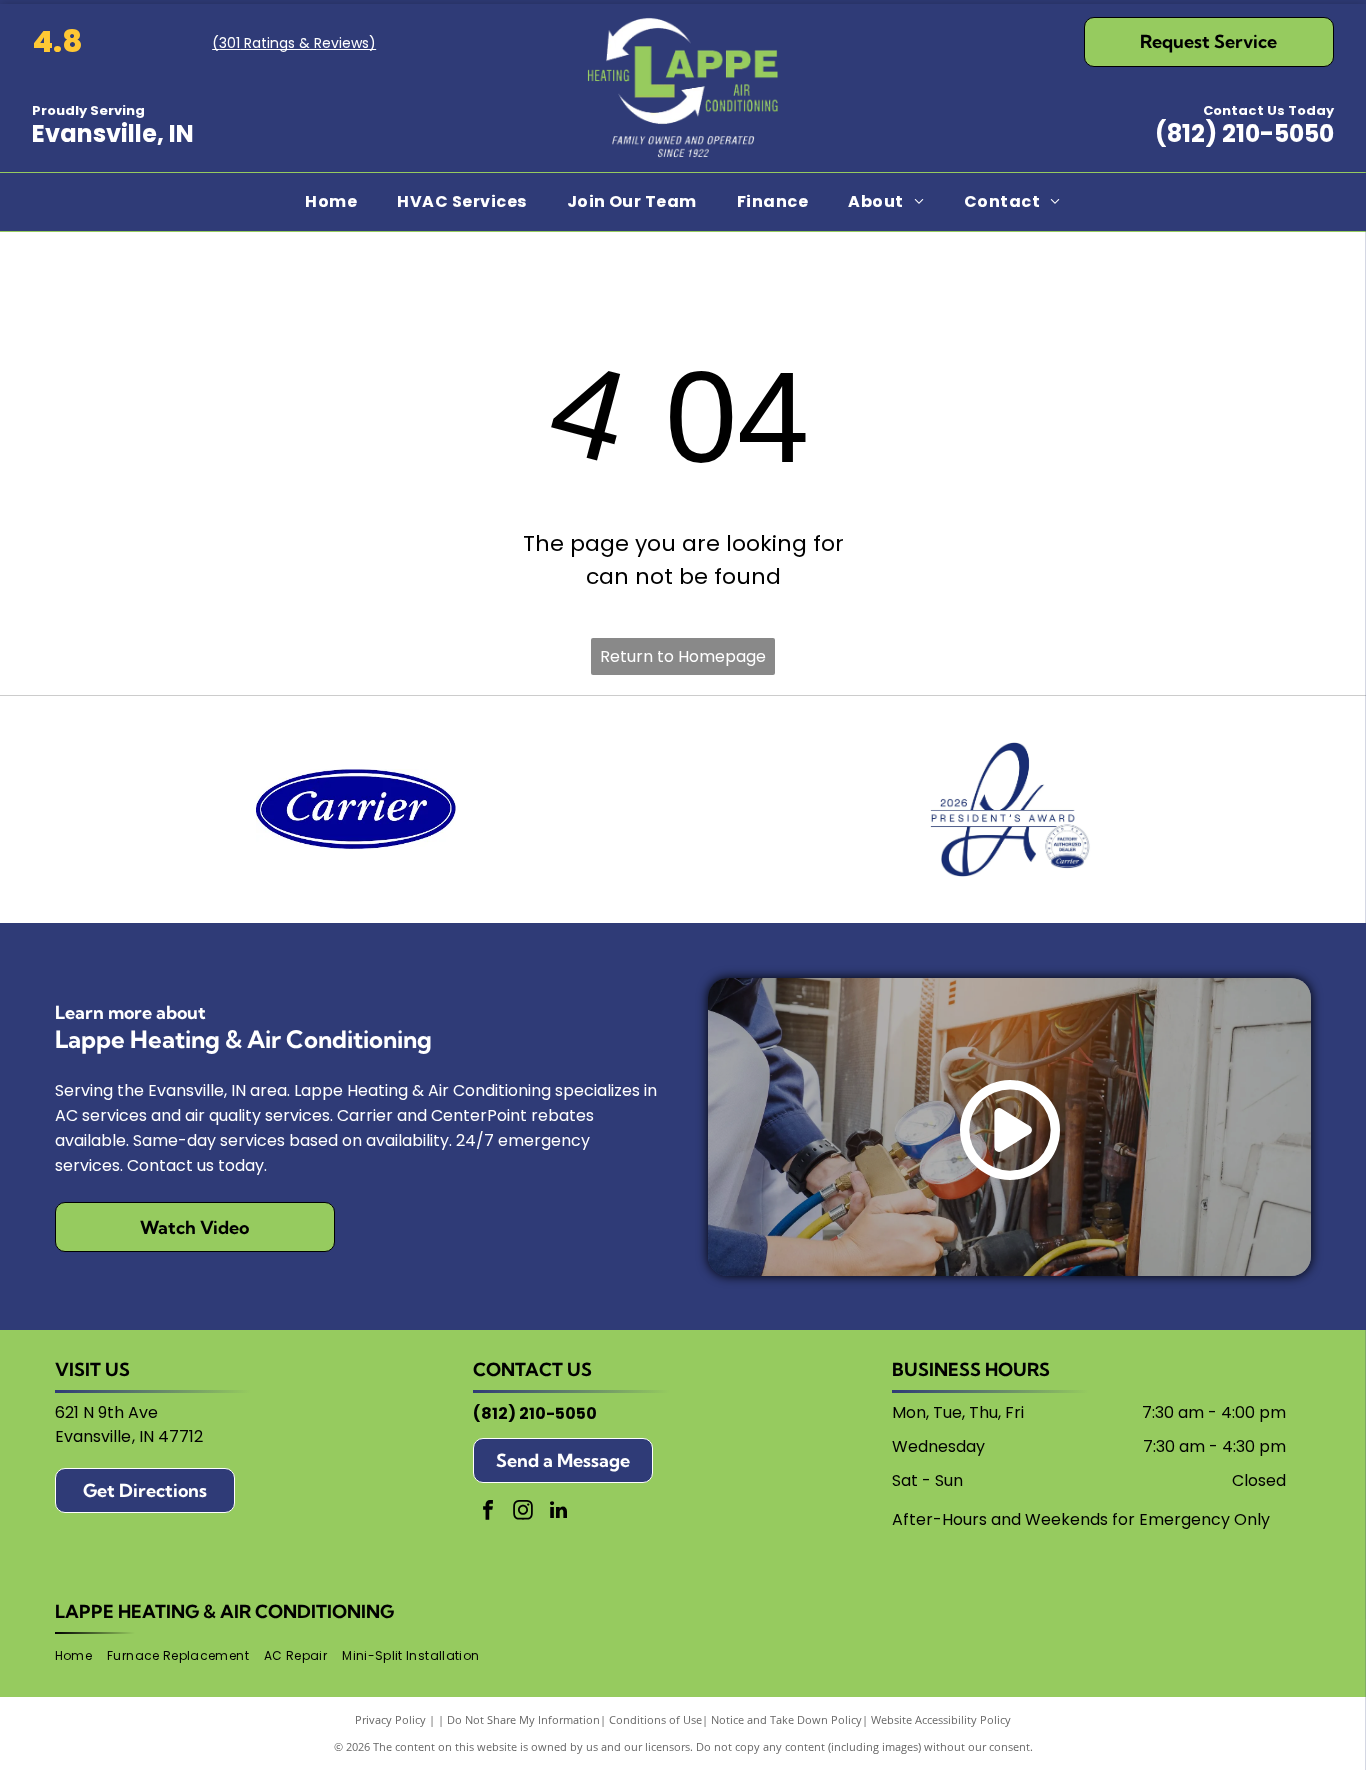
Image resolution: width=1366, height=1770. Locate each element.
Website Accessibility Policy (941, 1719)
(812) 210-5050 (1244, 133)
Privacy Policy (390, 1719)
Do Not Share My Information (523, 1719)
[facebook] (488, 1512)
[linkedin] (558, 1512)
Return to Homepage (683, 656)
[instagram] (523, 1512)
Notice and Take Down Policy (786, 1719)
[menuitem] (331, 202)
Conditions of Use (655, 1719)
